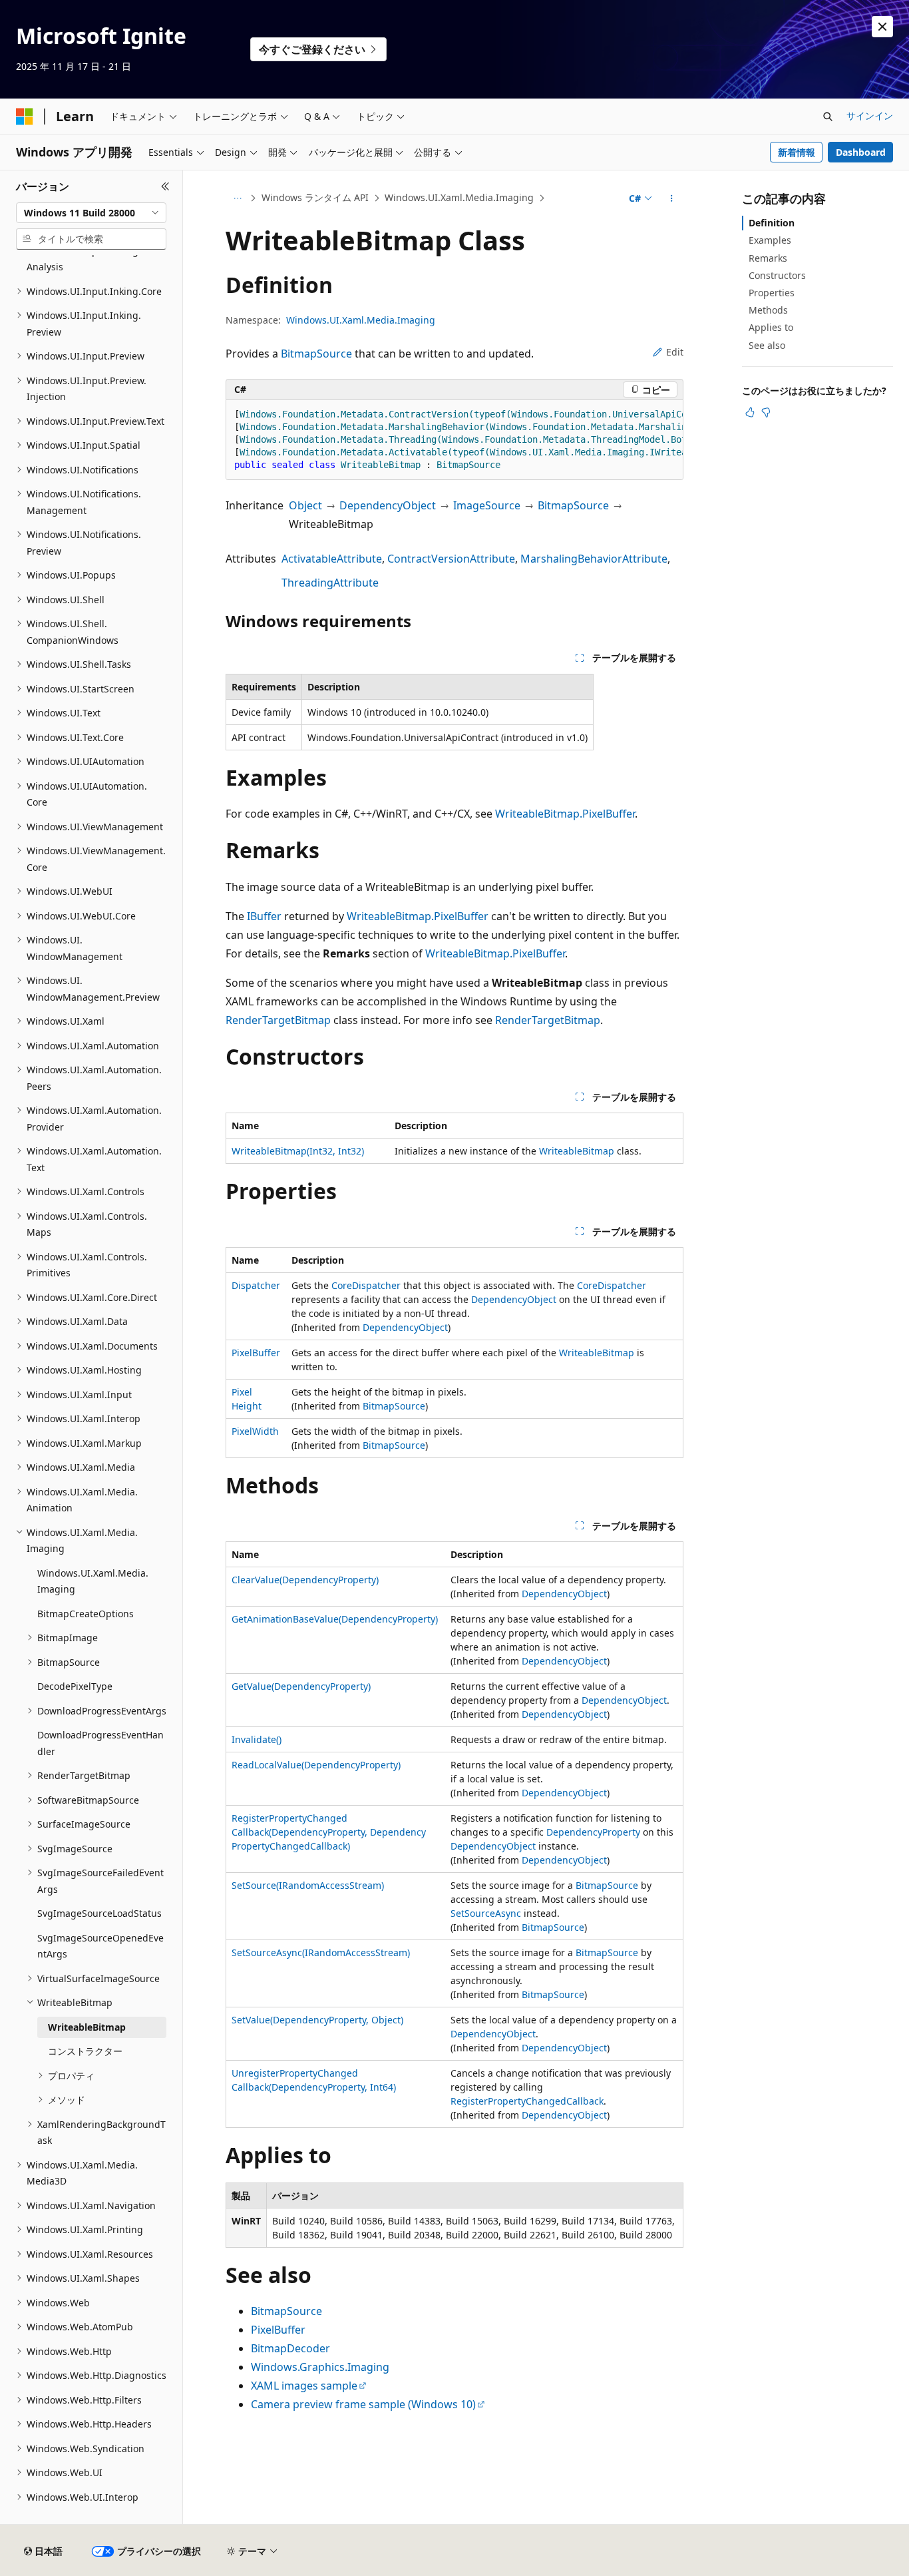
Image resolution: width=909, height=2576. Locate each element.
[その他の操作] (672, 198)
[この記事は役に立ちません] (766, 412)
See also (767, 345)
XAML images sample (304, 2386)
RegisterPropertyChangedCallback (527, 2101)
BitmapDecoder (290, 2348)
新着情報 (797, 152)
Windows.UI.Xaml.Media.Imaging (459, 197)
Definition (772, 223)
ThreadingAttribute (330, 583)
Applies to (771, 327)
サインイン (870, 116)
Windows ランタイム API (315, 197)
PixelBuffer (256, 1353)
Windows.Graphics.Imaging (320, 2367)
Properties (772, 293)
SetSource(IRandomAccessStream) (308, 1885)
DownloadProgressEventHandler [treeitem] (100, 1743)
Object (305, 505)
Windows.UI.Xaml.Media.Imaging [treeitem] (93, 1581)
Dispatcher (256, 1285)
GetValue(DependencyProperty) (301, 1686)
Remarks (768, 258)
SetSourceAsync (486, 1913)
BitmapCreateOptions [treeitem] (86, 1614)
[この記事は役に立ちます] (750, 412)
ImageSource (487, 505)
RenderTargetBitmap (278, 1020)
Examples (770, 240)
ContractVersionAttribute (451, 559)
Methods (768, 310)
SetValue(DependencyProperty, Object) (317, 2020)
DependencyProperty (593, 1832)
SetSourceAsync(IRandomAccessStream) (321, 1952)
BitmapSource (316, 354)
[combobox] (91, 213)
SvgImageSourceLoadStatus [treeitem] (99, 1913)
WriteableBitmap (577, 1151)
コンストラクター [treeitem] (85, 2051)
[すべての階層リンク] (237, 198)
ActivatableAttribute (332, 559)
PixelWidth (255, 1431)
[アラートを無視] (882, 27)
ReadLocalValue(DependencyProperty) (316, 1765)
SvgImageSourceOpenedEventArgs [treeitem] (100, 1946)
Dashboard (861, 152)
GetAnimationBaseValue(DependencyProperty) (335, 1619)
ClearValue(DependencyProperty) (305, 1580)
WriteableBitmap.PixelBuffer (565, 814)
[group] (454, 440)
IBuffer (264, 916)
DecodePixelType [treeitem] (75, 1686)
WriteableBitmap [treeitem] (87, 2027)
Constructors (777, 275)
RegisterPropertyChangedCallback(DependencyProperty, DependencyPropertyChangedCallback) (329, 1832)
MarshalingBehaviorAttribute (594, 559)
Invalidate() (257, 1739)
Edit (675, 352)
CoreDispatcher (366, 1285)
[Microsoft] (25, 117)
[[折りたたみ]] (165, 186)
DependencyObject (388, 505)
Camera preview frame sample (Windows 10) (363, 2404)
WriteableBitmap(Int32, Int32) (298, 1151)
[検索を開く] (828, 117)
